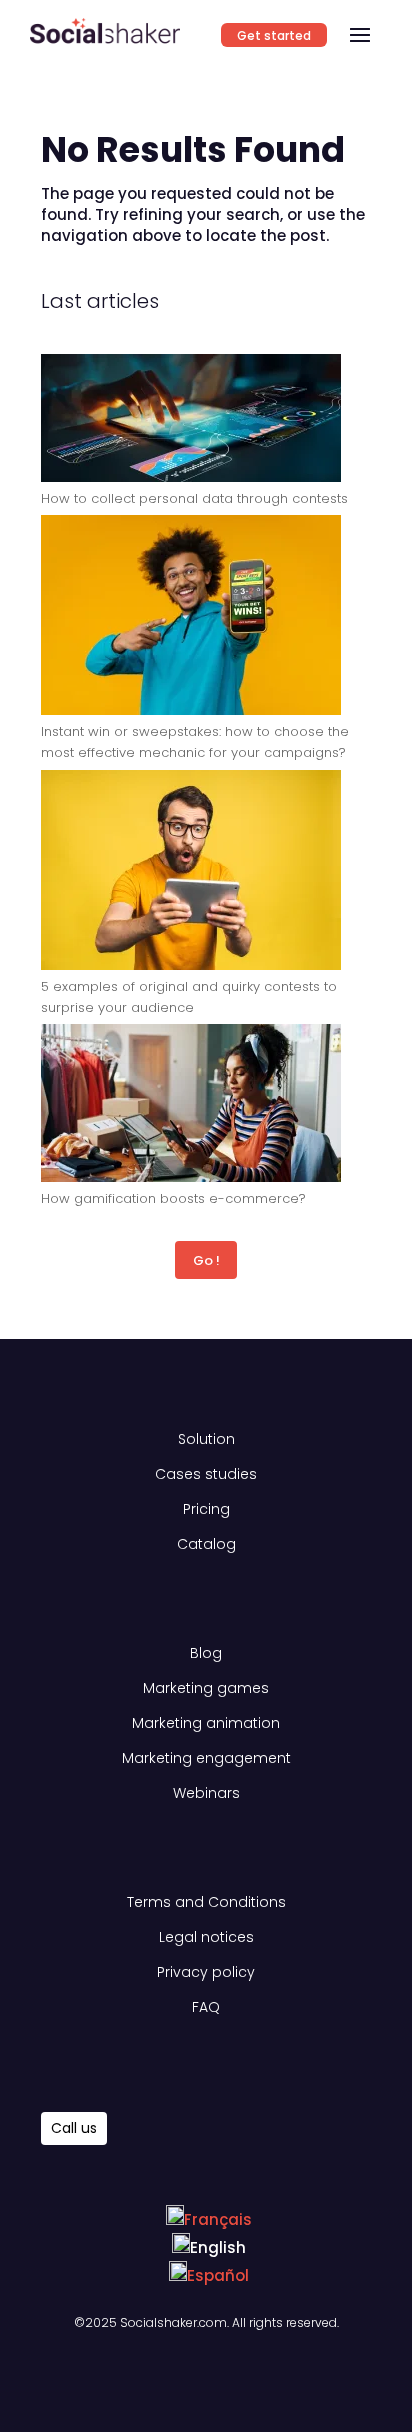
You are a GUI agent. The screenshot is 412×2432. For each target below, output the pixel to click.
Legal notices (206, 1937)
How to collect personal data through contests (194, 498)
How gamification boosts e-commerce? (173, 1198)
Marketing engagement (206, 1758)
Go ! (206, 1260)
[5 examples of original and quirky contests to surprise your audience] (191, 873)
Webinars (206, 1793)
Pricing (206, 1509)
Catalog (206, 1544)
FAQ (206, 2007)
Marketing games (206, 1688)
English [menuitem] (218, 2247)
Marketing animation (206, 1723)
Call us (74, 2128)
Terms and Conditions (206, 1902)
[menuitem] (209, 2219)
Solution (206, 1439)
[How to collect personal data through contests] (191, 421)
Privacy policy (206, 1972)
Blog (206, 1653)
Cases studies (206, 1474)
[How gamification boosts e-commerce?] (191, 1106)
